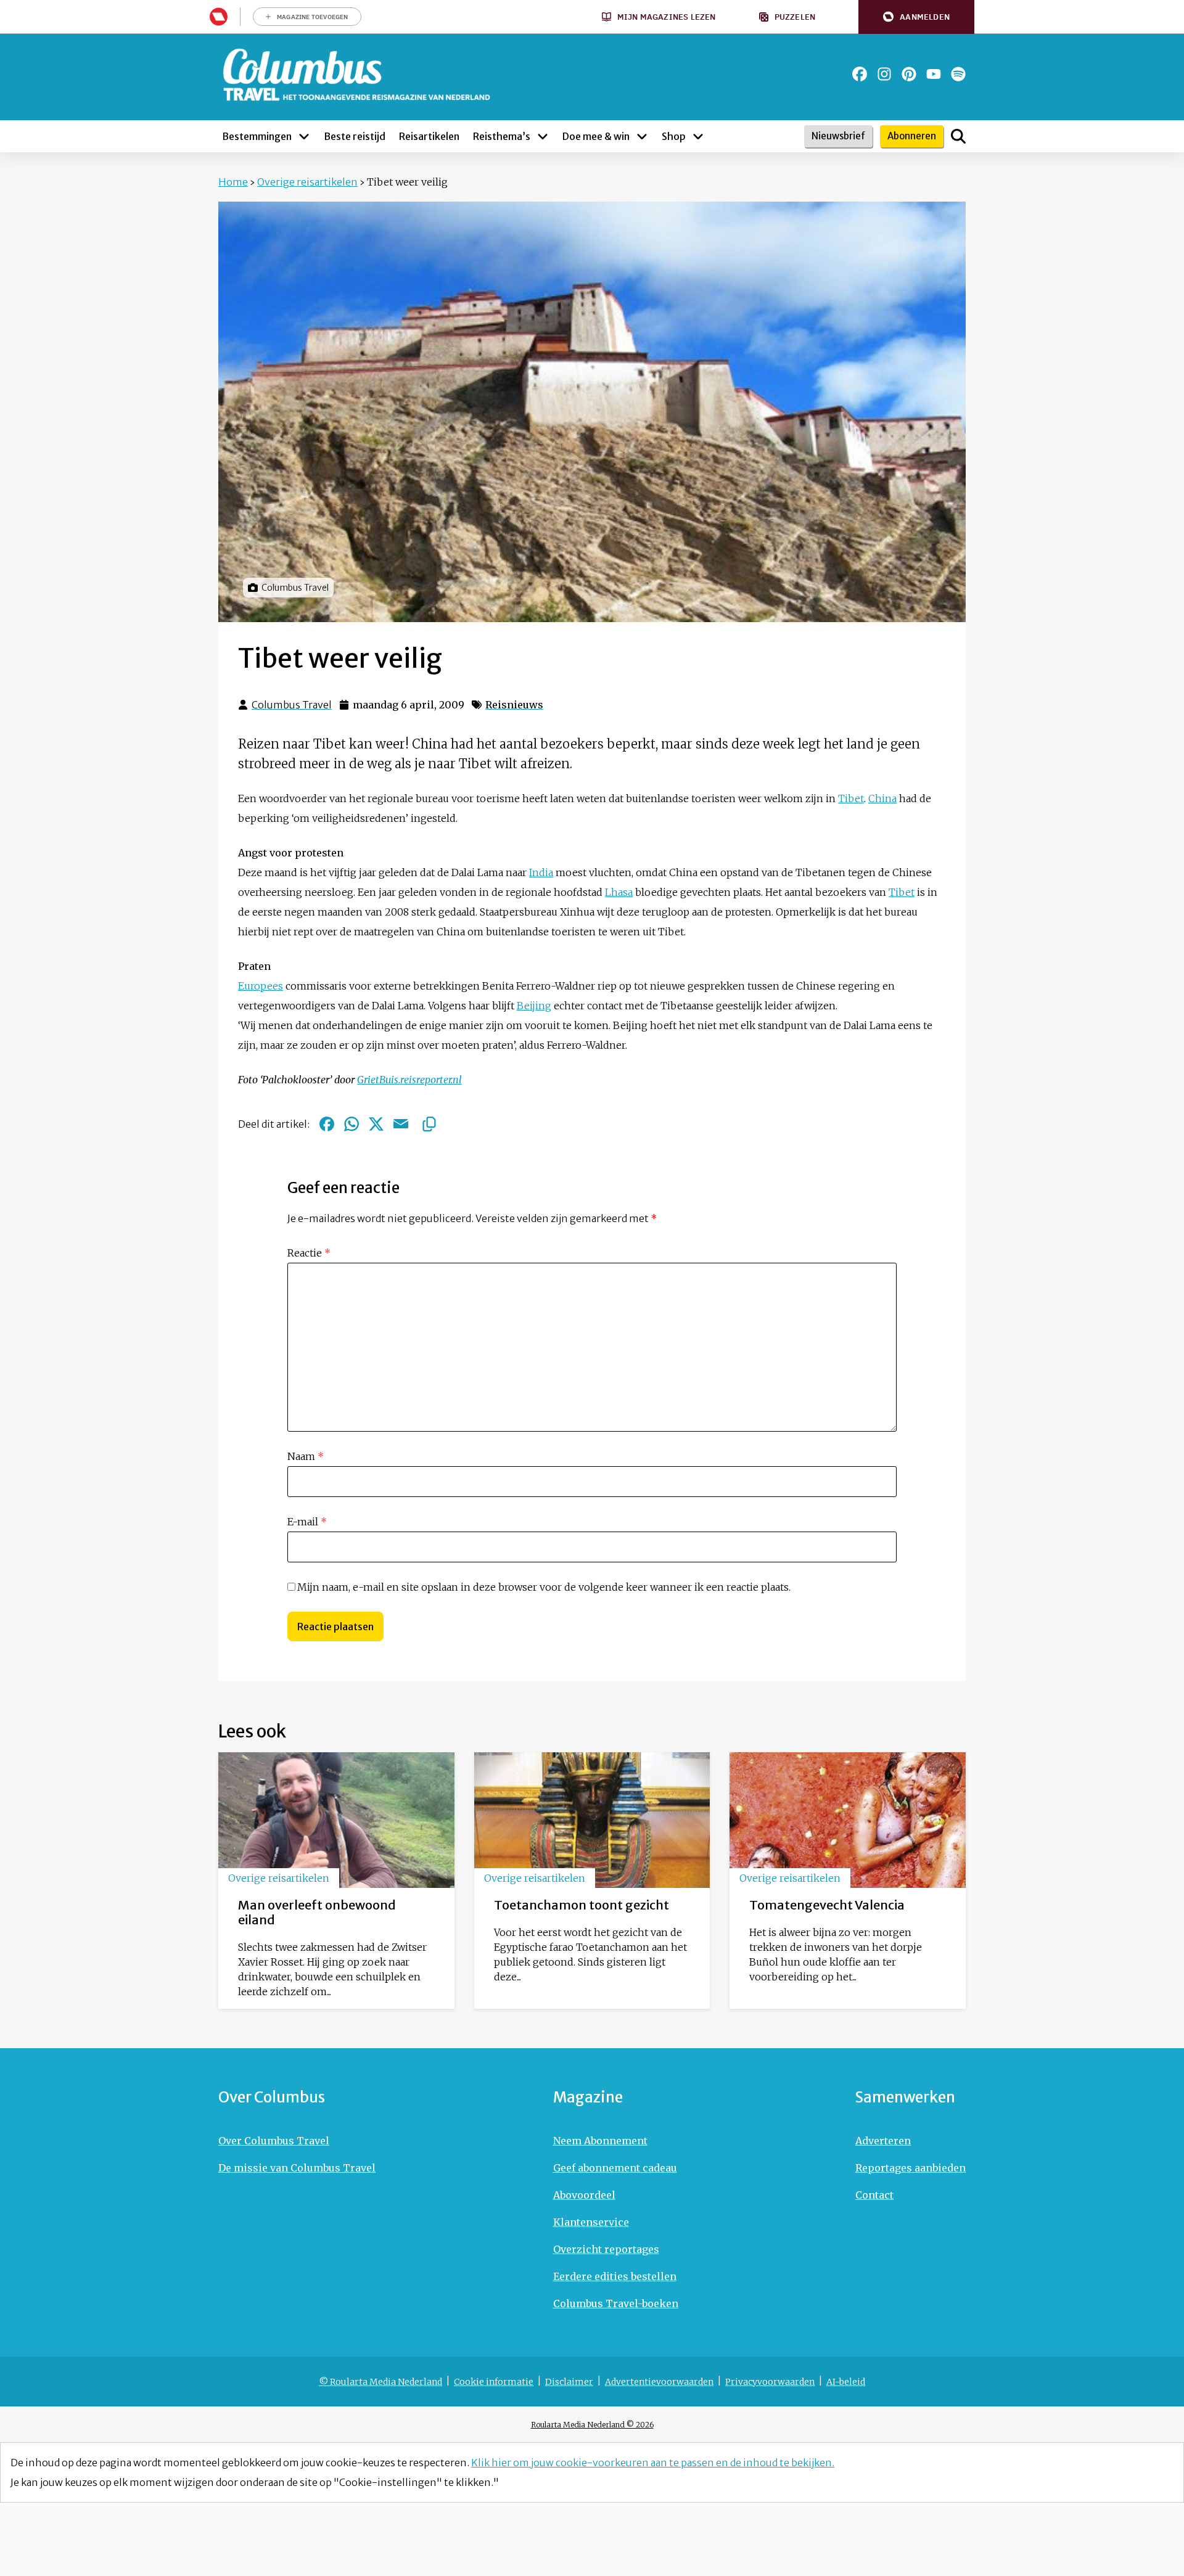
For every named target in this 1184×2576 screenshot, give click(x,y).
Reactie (309, 1253)
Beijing (534, 1006)
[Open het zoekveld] (958, 136)
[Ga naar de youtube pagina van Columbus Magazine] (934, 74)
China (882, 798)
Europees (261, 986)
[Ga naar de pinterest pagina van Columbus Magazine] (909, 74)
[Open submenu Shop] (698, 136)
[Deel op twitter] (376, 1124)
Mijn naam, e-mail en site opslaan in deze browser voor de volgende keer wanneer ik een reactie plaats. (544, 1587)
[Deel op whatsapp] (351, 1124)
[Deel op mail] (401, 1124)
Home (233, 182)
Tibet (851, 798)
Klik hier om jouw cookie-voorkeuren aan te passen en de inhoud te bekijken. (653, 2463)
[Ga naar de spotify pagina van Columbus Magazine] (958, 74)
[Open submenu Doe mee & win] (642, 136)
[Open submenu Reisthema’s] (543, 136)
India (541, 872)
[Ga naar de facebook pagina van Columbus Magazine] (860, 74)
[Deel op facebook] (327, 1124)
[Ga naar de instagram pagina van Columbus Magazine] (884, 74)
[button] (916, 17)
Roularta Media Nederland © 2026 (592, 2425)
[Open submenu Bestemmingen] (304, 136)
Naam (306, 1456)
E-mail (307, 1522)
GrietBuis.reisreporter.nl (409, 1080)
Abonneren (912, 136)
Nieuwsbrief (838, 136)
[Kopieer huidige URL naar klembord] (429, 1124)
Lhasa (619, 892)
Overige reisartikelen (307, 182)
